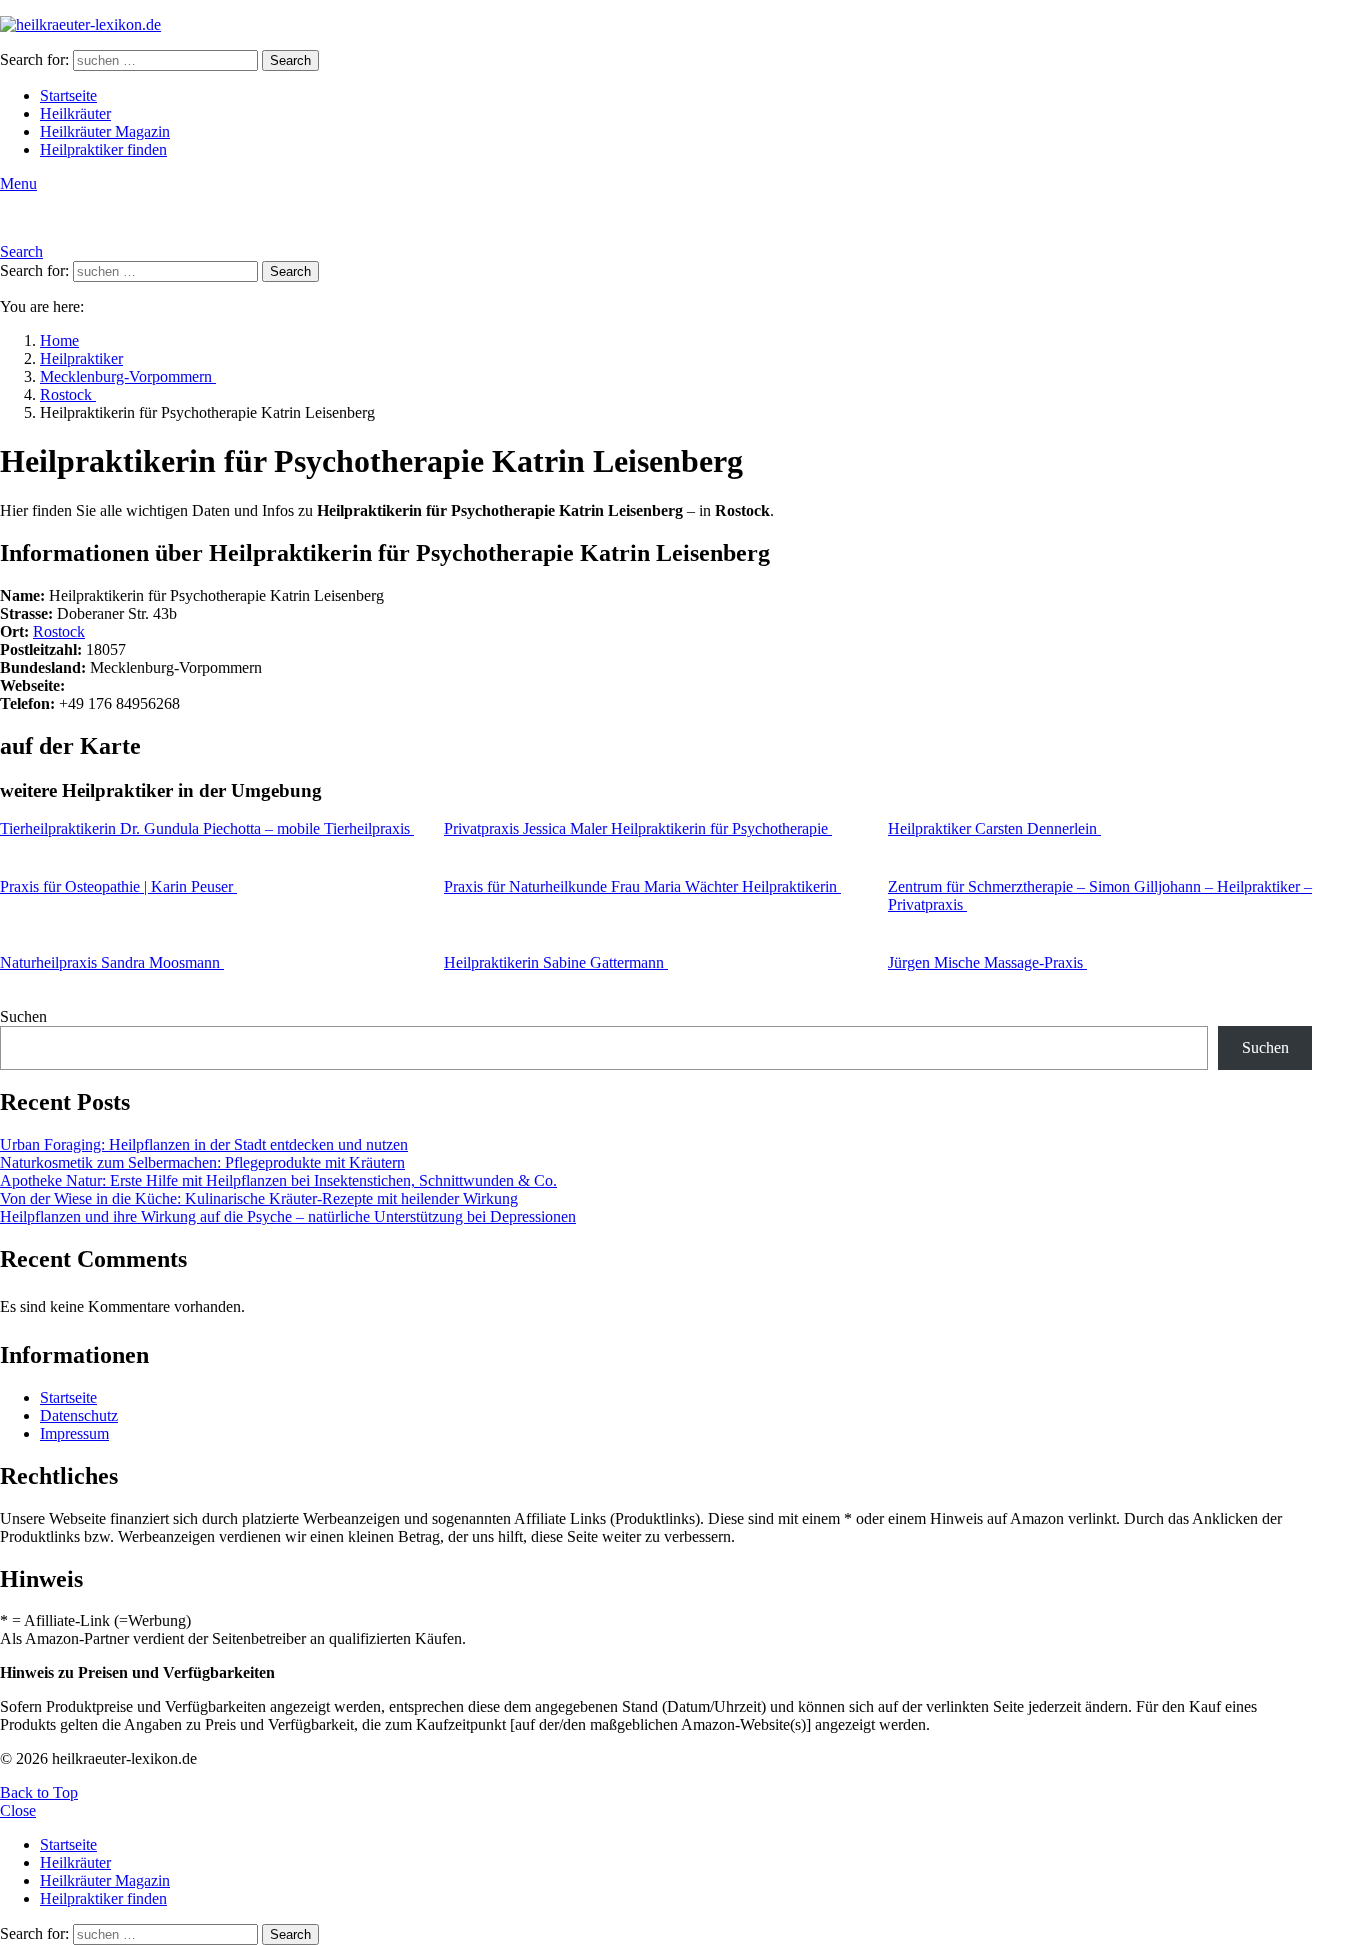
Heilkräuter (75, 113)
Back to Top (39, 1792)
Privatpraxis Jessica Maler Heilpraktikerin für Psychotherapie (638, 828)
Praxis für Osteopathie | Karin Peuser (118, 886)
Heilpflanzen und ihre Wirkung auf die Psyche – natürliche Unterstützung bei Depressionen (288, 1216)
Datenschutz (79, 1415)
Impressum (74, 1433)
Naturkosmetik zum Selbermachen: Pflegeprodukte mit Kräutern (202, 1162)
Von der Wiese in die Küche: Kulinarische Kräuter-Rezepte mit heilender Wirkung (259, 1198)
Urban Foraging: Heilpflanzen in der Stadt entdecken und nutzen (204, 1144)
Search (290, 60)
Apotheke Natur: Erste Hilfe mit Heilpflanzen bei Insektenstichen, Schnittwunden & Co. (278, 1180)
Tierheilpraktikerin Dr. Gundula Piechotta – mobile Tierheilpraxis (207, 828)
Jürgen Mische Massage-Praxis (987, 962)
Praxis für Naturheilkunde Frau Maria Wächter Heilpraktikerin (642, 886)
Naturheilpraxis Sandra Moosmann (112, 962)
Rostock (59, 631)
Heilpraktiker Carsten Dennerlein (994, 828)
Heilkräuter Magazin (105, 131)
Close (18, 1810)
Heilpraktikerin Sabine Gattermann (556, 962)
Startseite (68, 95)
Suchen (23, 1016)
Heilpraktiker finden (103, 149)
